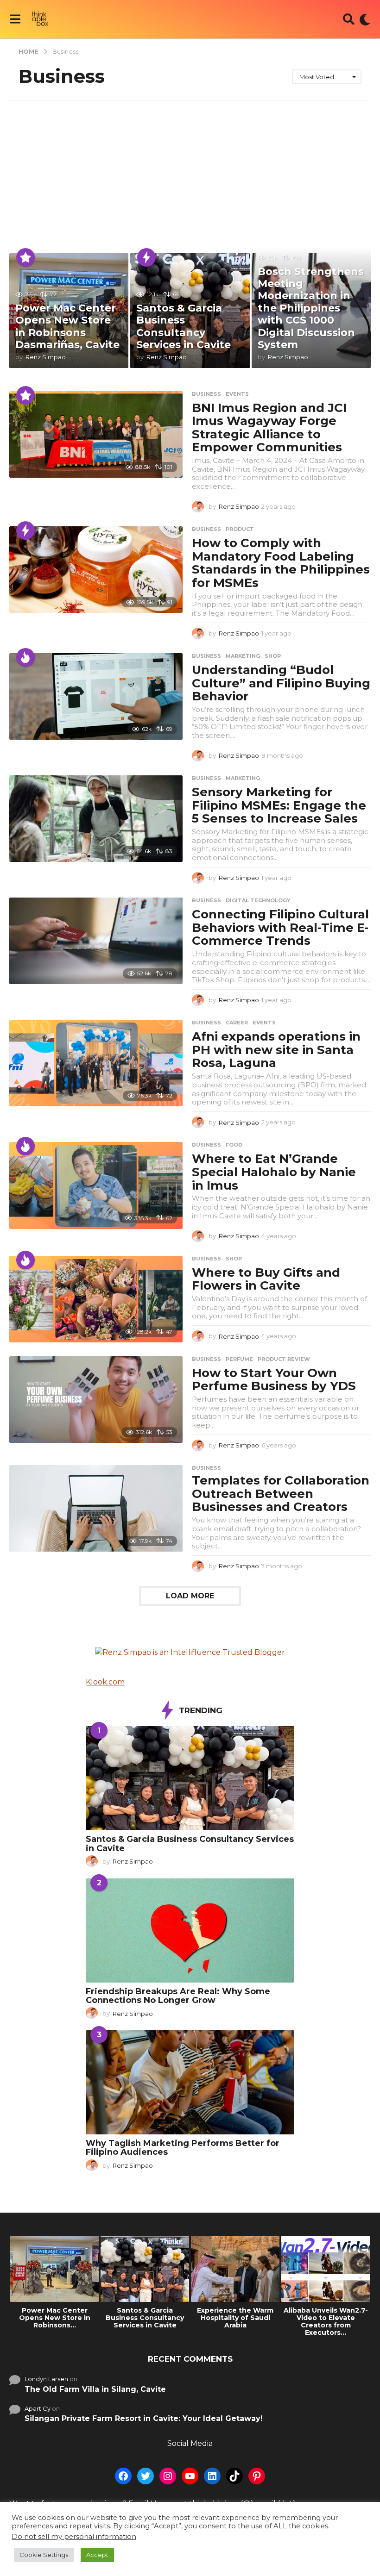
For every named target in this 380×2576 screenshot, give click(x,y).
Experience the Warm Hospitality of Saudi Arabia (235, 2318)
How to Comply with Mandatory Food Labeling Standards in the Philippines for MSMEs (281, 563)
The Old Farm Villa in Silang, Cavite (95, 2389)
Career (237, 1023)
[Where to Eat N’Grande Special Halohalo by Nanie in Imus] (96, 1185)
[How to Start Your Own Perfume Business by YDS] (96, 1400)
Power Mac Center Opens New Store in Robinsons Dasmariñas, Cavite (67, 326)
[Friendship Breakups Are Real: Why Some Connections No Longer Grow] (190, 1930)
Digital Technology (258, 900)
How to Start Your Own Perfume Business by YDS (274, 1380)
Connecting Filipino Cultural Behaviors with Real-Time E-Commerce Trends (280, 927)
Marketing (243, 656)
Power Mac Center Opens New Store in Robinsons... (55, 2318)
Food (234, 1145)
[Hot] (25, 657)
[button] (15, 19)
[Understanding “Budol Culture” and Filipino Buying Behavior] (96, 696)
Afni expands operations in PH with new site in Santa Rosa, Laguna (276, 1050)
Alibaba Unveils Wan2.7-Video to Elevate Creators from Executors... (326, 2321)
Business (206, 394)
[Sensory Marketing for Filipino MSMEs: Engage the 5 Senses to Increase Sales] (96, 819)
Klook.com (105, 1682)
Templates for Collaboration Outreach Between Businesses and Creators (281, 1494)
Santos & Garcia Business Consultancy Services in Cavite (184, 326)
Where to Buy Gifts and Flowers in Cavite (266, 1279)
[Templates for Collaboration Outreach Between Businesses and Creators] (96, 1508)
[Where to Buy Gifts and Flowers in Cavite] (96, 1299)
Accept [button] (97, 2555)
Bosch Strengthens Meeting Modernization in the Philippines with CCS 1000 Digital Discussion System (311, 308)
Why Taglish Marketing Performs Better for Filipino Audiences (183, 2148)
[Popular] (25, 257)
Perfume (239, 1359)
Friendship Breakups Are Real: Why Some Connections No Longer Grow (178, 1996)
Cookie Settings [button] (44, 2555)
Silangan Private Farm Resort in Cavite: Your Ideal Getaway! (144, 2418)
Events (237, 394)
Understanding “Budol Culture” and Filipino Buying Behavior (281, 683)
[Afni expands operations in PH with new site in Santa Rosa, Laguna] (96, 1063)
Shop (273, 656)
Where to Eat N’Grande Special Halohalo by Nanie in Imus (274, 1172)
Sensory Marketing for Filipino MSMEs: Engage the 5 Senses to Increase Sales (279, 805)
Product (240, 529)
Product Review (284, 1359)
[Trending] (146, 257)
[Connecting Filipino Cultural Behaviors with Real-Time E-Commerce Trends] (96, 941)
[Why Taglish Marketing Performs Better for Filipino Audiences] (190, 2082)
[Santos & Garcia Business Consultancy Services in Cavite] (190, 1778)
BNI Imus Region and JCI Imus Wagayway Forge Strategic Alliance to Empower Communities (269, 428)
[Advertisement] (190, 170)
